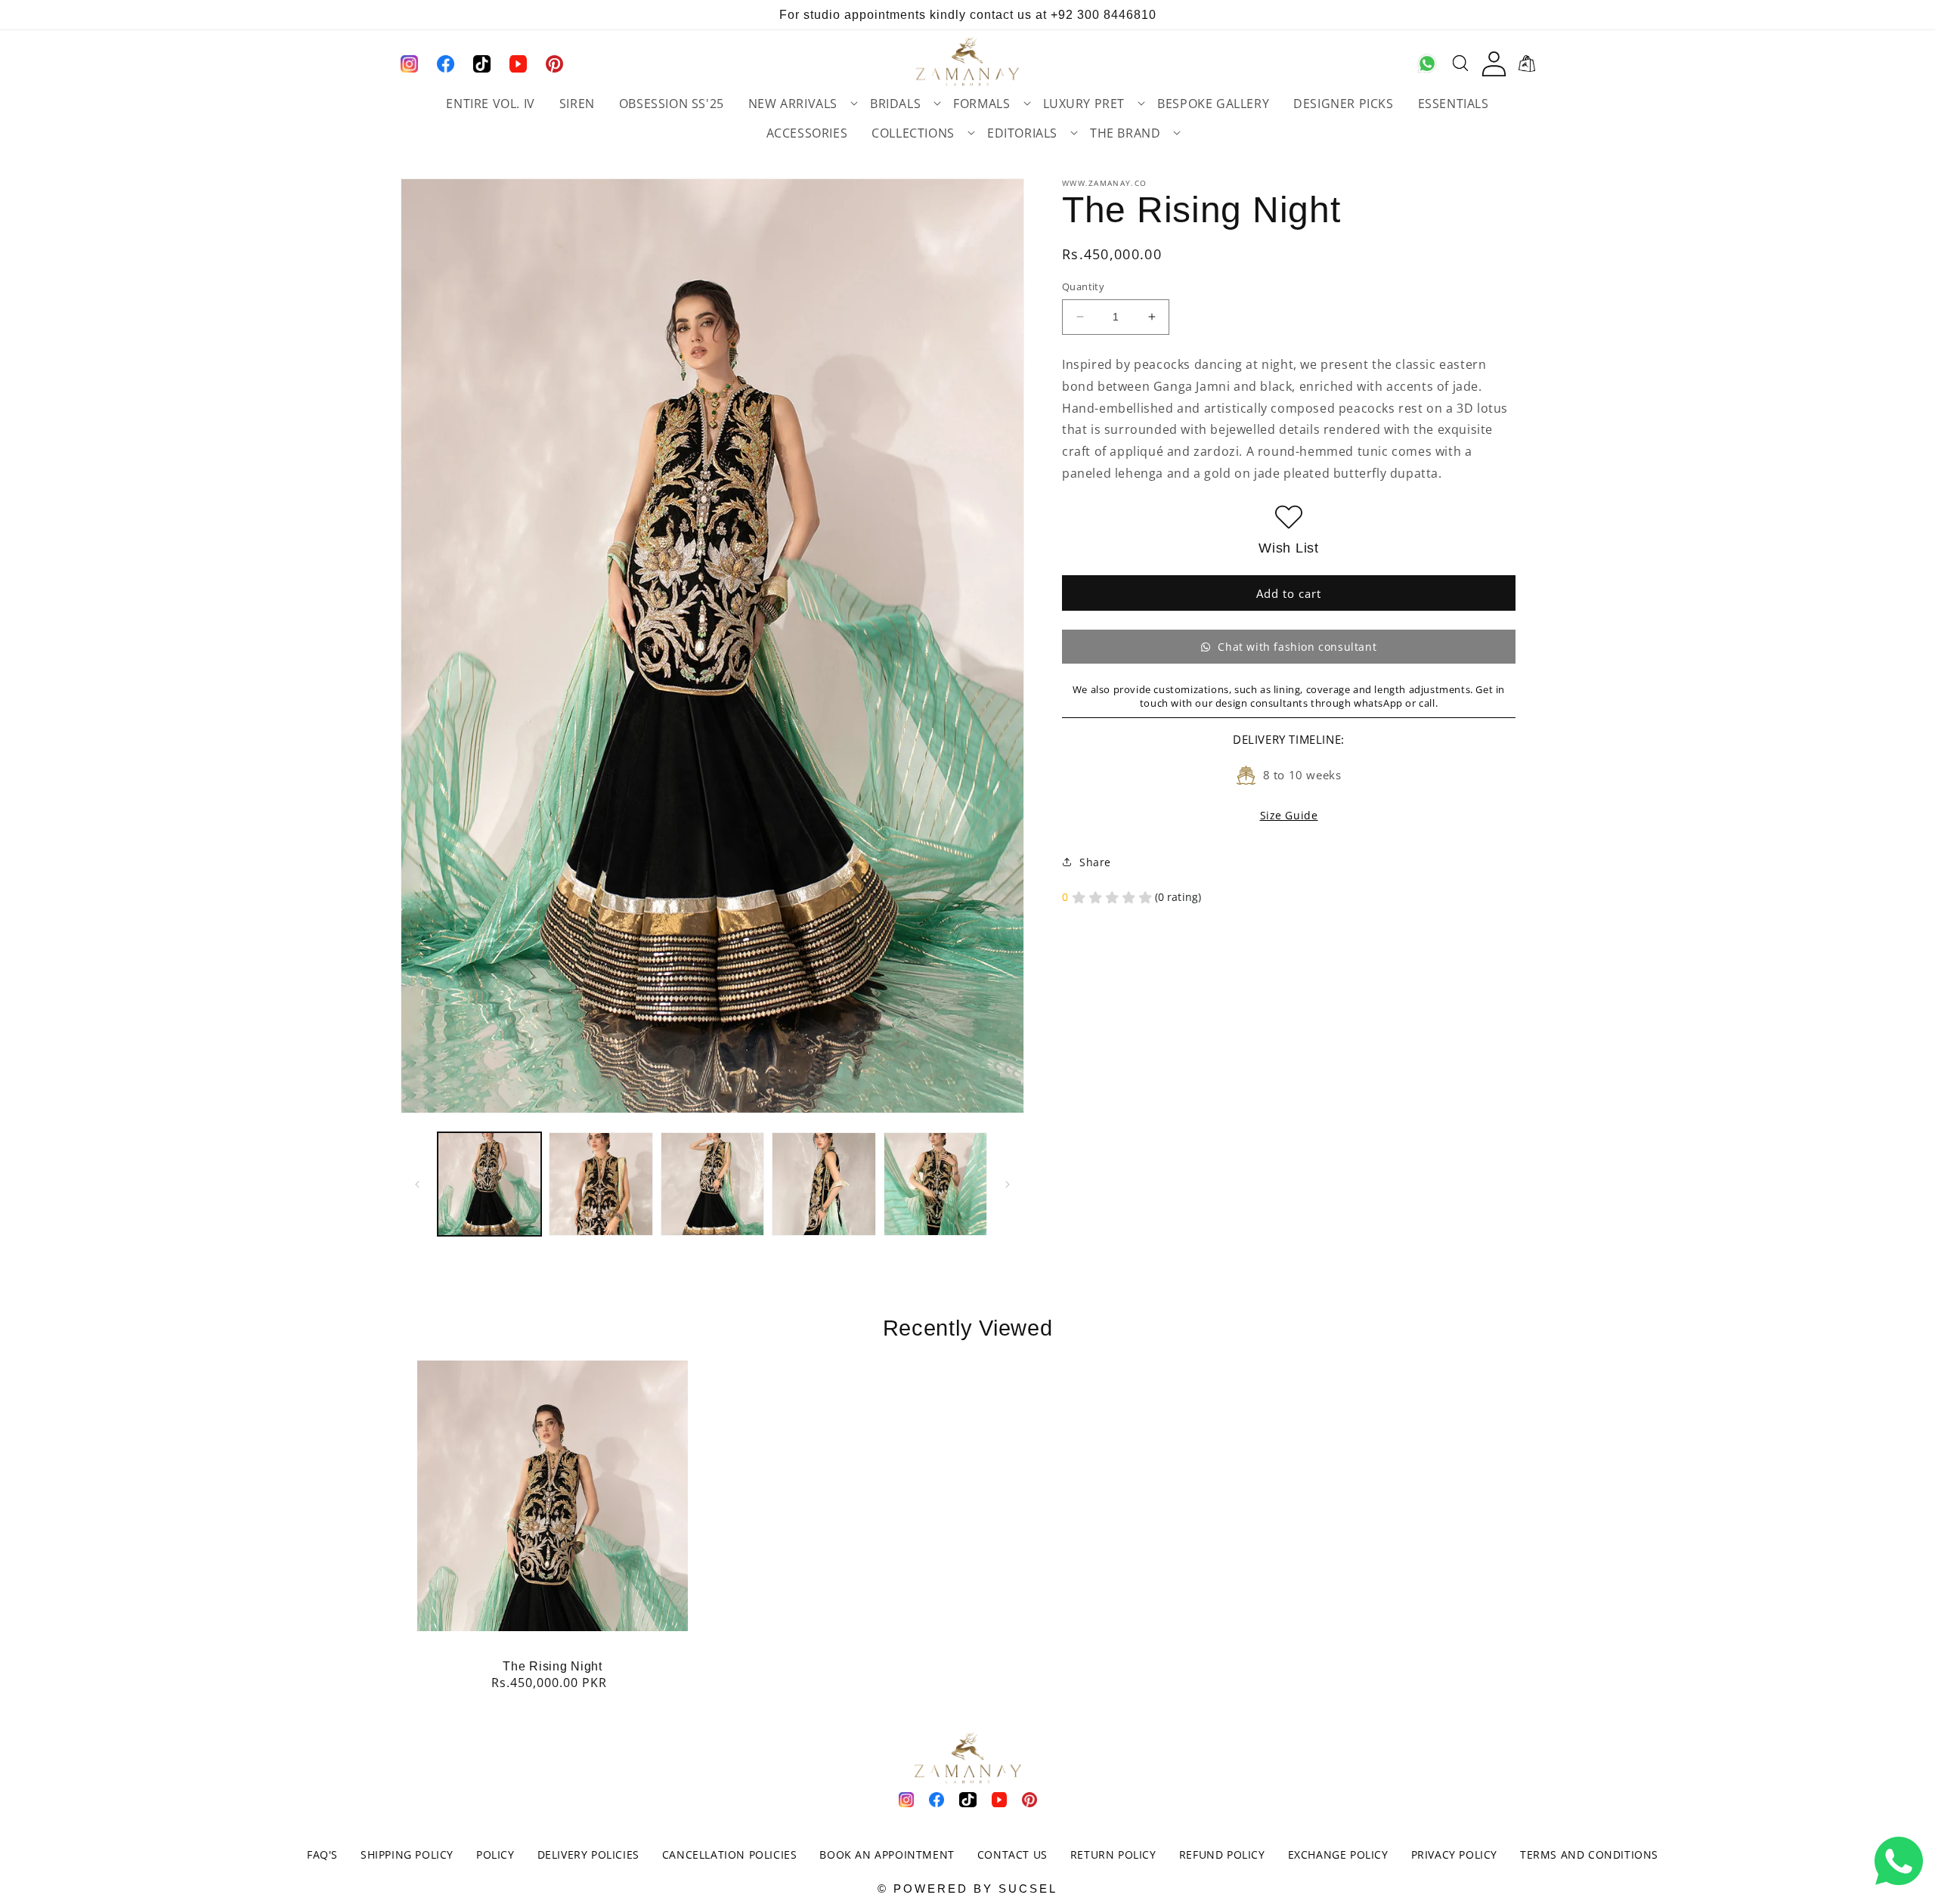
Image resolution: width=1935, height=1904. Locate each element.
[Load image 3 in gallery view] (712, 1184)
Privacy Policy (1454, 1854)
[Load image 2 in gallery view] (601, 1184)
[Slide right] (1008, 1184)
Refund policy (1222, 1854)
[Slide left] (417, 1184)
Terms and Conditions (1589, 1854)
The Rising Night (553, 1666)
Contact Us (1012, 1854)
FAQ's (322, 1854)
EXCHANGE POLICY (1338, 1854)
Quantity (1083, 286)
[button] (797, 105)
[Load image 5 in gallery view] (935, 1184)
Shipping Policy (407, 1854)
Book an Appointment (887, 1854)
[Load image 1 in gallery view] (489, 1184)
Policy (495, 1854)
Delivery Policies (588, 1854)
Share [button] (1095, 862)
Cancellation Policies (730, 1854)
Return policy (1113, 1854)
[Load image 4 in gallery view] (824, 1184)
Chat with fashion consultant (1297, 647)
